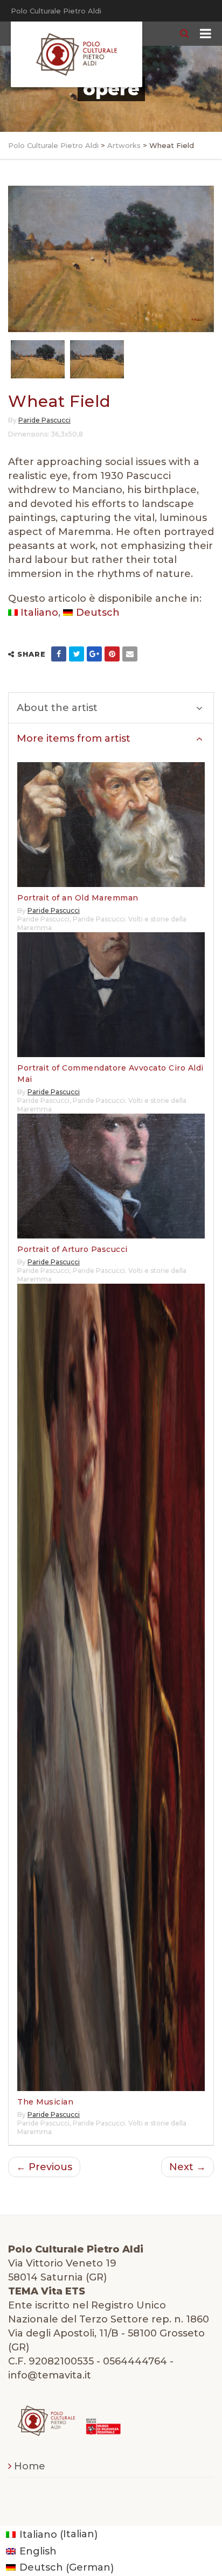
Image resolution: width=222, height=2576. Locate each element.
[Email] (130, 654)
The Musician (45, 2102)
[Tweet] (77, 654)
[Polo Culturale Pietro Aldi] (77, 54)
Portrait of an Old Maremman (78, 898)
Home (30, 2466)
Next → (188, 2167)
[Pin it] (112, 654)
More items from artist (74, 738)
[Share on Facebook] (59, 654)
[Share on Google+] (94, 654)
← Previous (44, 2167)
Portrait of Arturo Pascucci (72, 1249)
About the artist (57, 708)
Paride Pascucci (44, 420)
